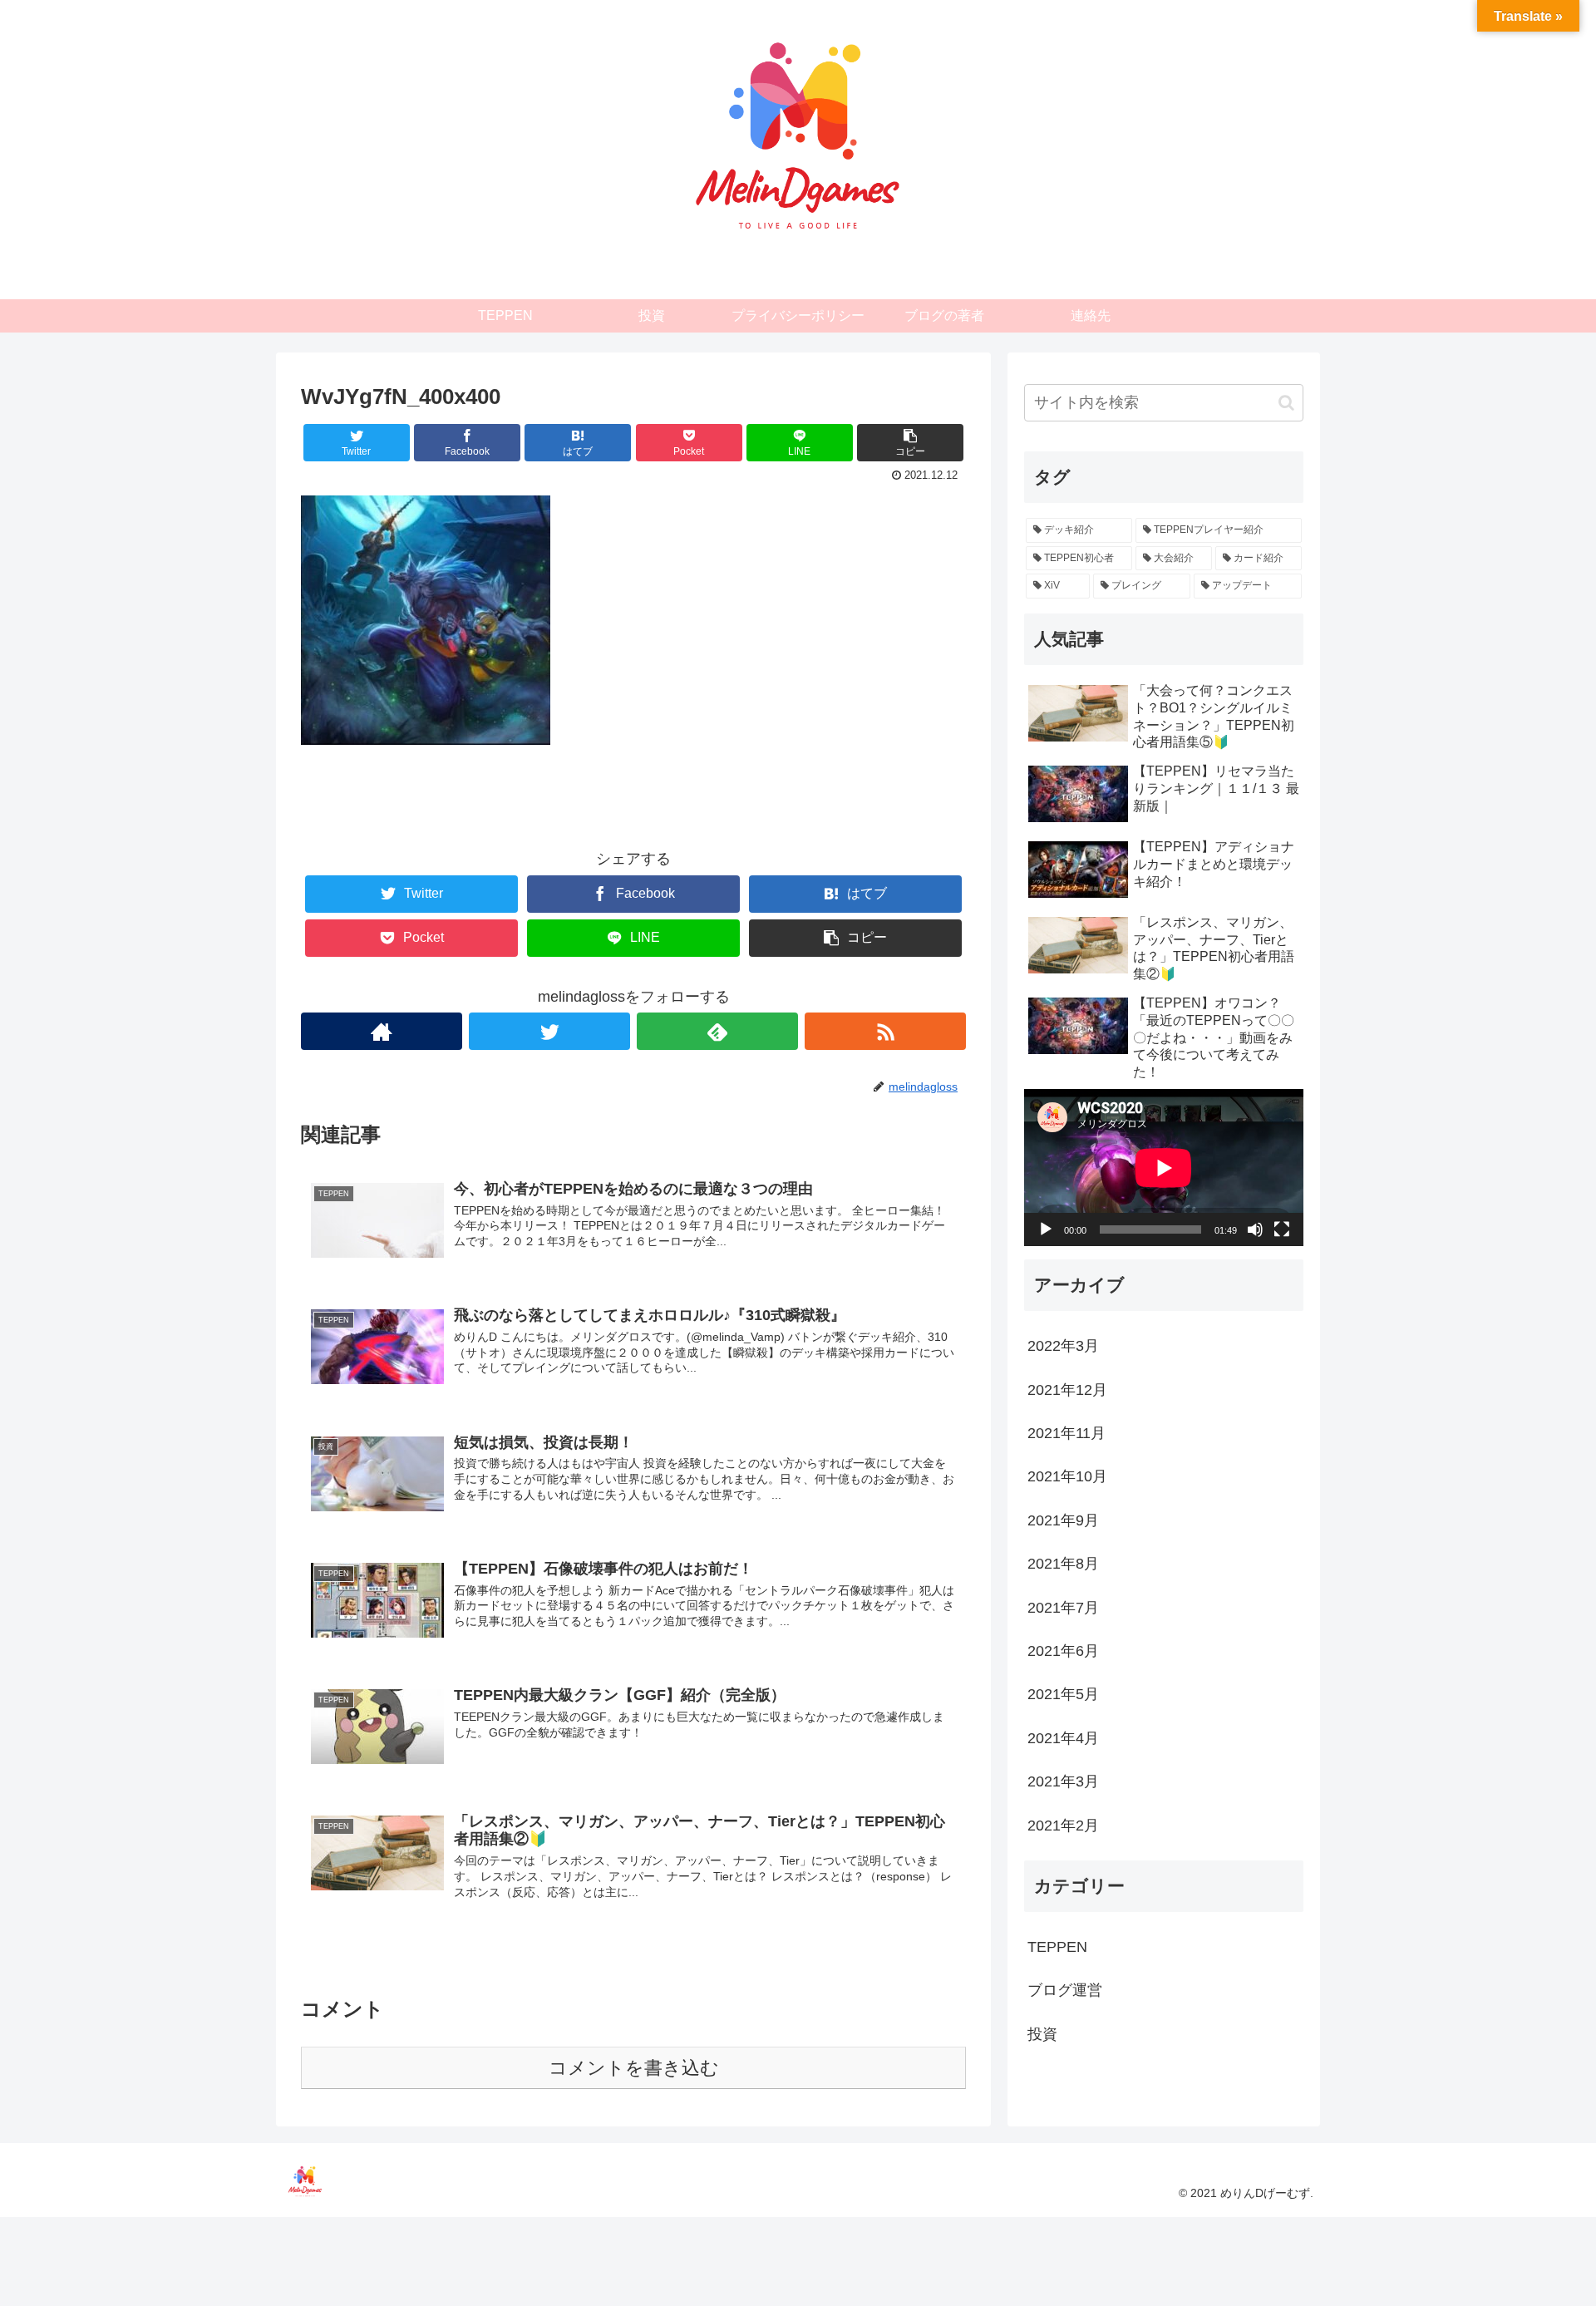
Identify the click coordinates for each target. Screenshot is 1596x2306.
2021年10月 (1067, 1476)
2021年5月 (1063, 1694)
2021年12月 (1067, 1389)
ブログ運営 (1065, 1990)
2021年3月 (1063, 1781)
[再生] (1046, 1229)
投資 (1042, 2033)
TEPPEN (1057, 1946)
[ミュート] (1255, 1229)
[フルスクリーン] (1282, 1229)
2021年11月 (1066, 1433)
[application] (1164, 1168)
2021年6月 (1063, 1651)
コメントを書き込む (634, 2068)
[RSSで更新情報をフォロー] (885, 1031)
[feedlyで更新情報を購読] (717, 1031)
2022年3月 (1063, 1346)
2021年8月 (1063, 1564)
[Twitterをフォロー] (549, 1031)
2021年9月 (1063, 1520)
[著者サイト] (382, 1031)
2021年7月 (1063, 1607)
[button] (1286, 403)
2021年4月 (1063, 1737)
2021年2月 (1063, 1825)
